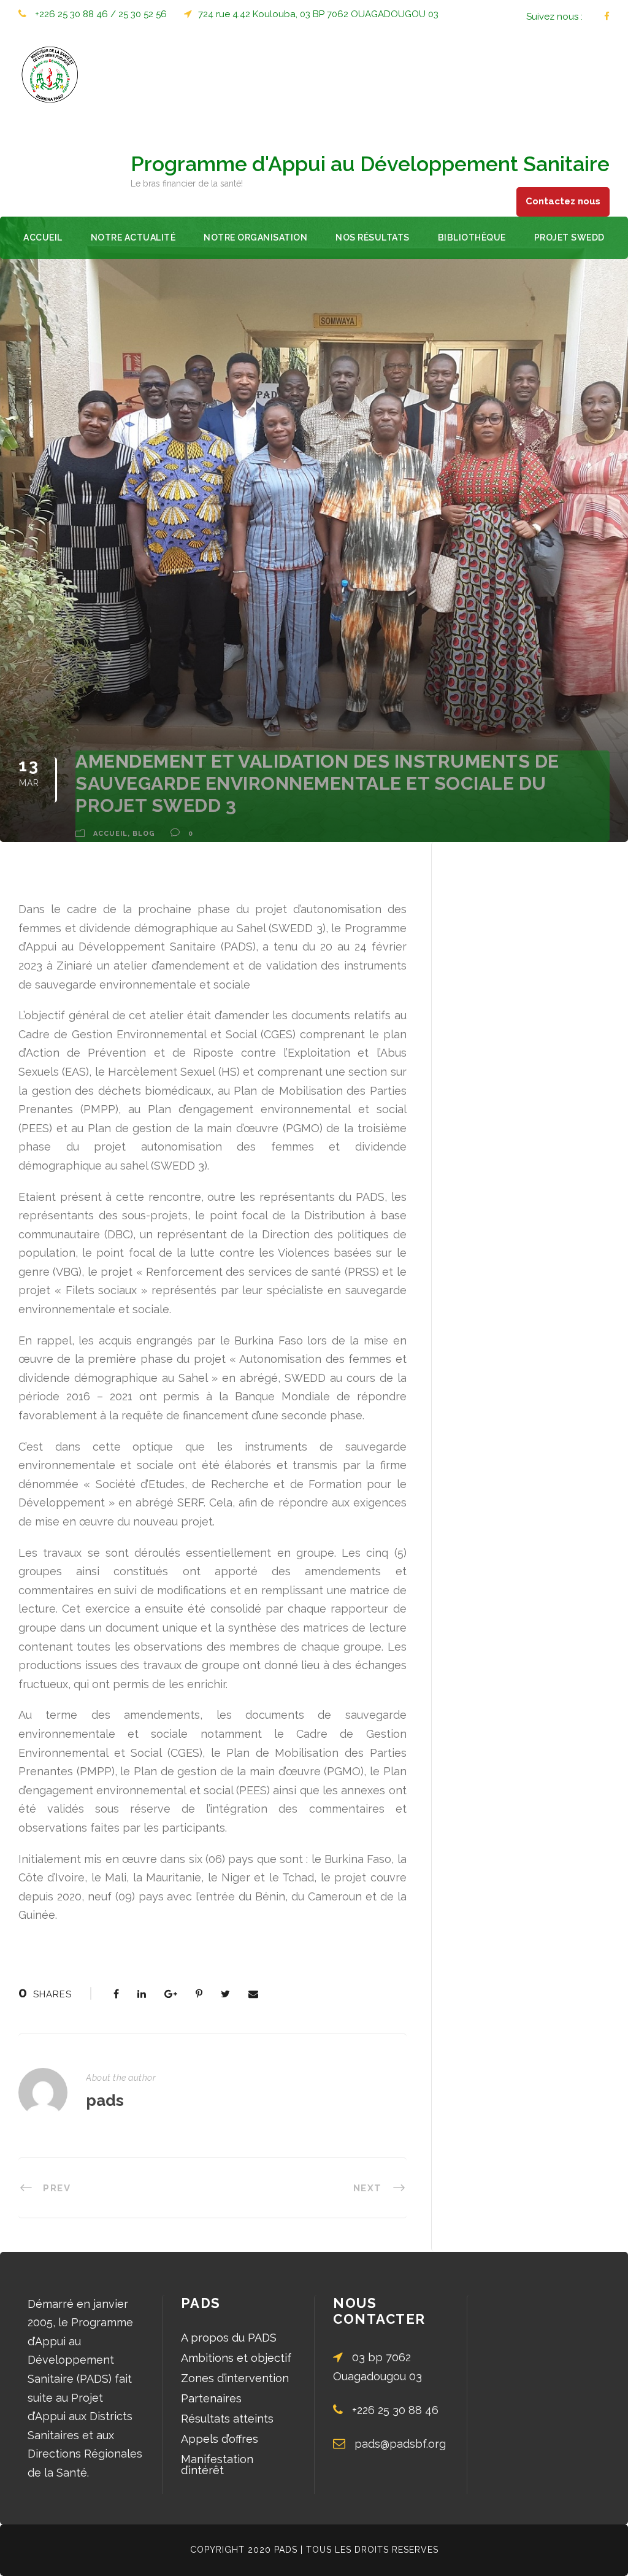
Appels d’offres (220, 2439)
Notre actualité (133, 237)
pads (105, 2100)
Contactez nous (563, 201)
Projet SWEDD (569, 237)
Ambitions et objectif (236, 2358)
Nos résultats (373, 237)
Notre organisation (255, 237)
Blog (144, 834)
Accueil (43, 237)
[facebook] (607, 17)
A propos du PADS (229, 2338)
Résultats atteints (227, 2419)
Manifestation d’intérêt (217, 2465)
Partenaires (211, 2398)
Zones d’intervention (235, 2378)
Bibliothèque (472, 237)
